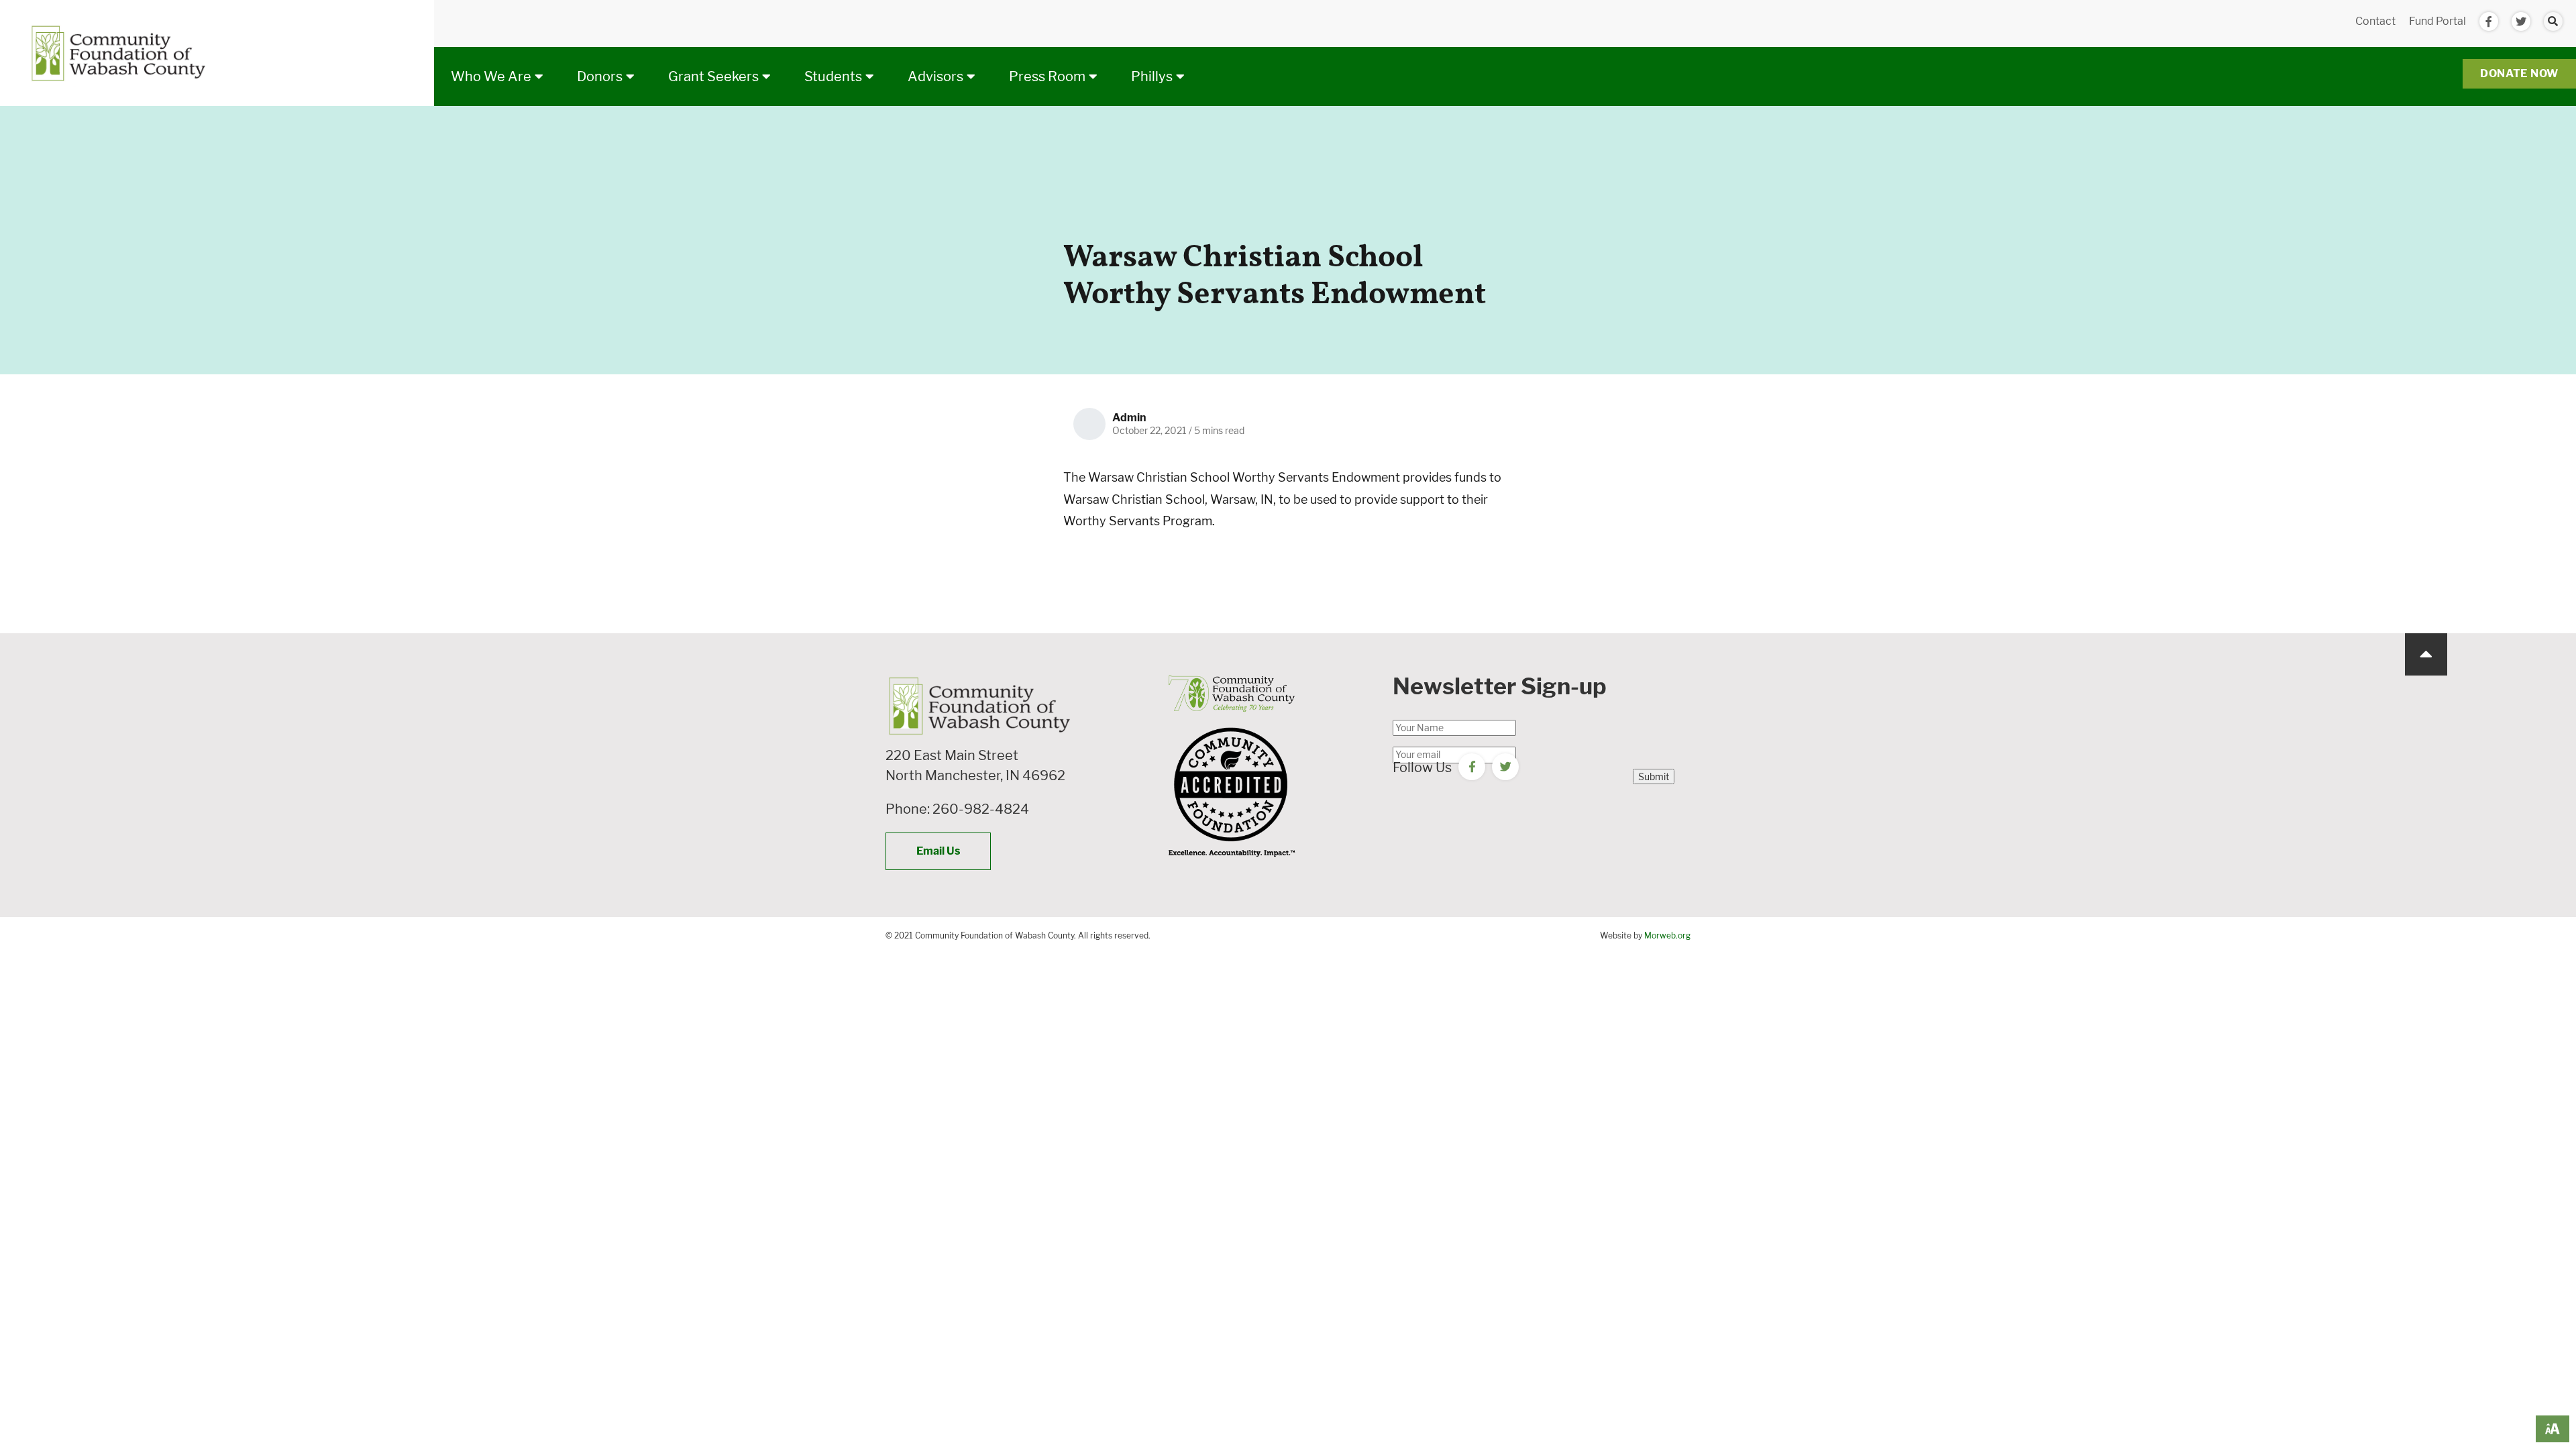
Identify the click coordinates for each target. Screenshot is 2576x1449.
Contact (2375, 21)
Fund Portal (2437, 21)
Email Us (938, 851)
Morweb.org (1667, 935)
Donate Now (2519, 73)
